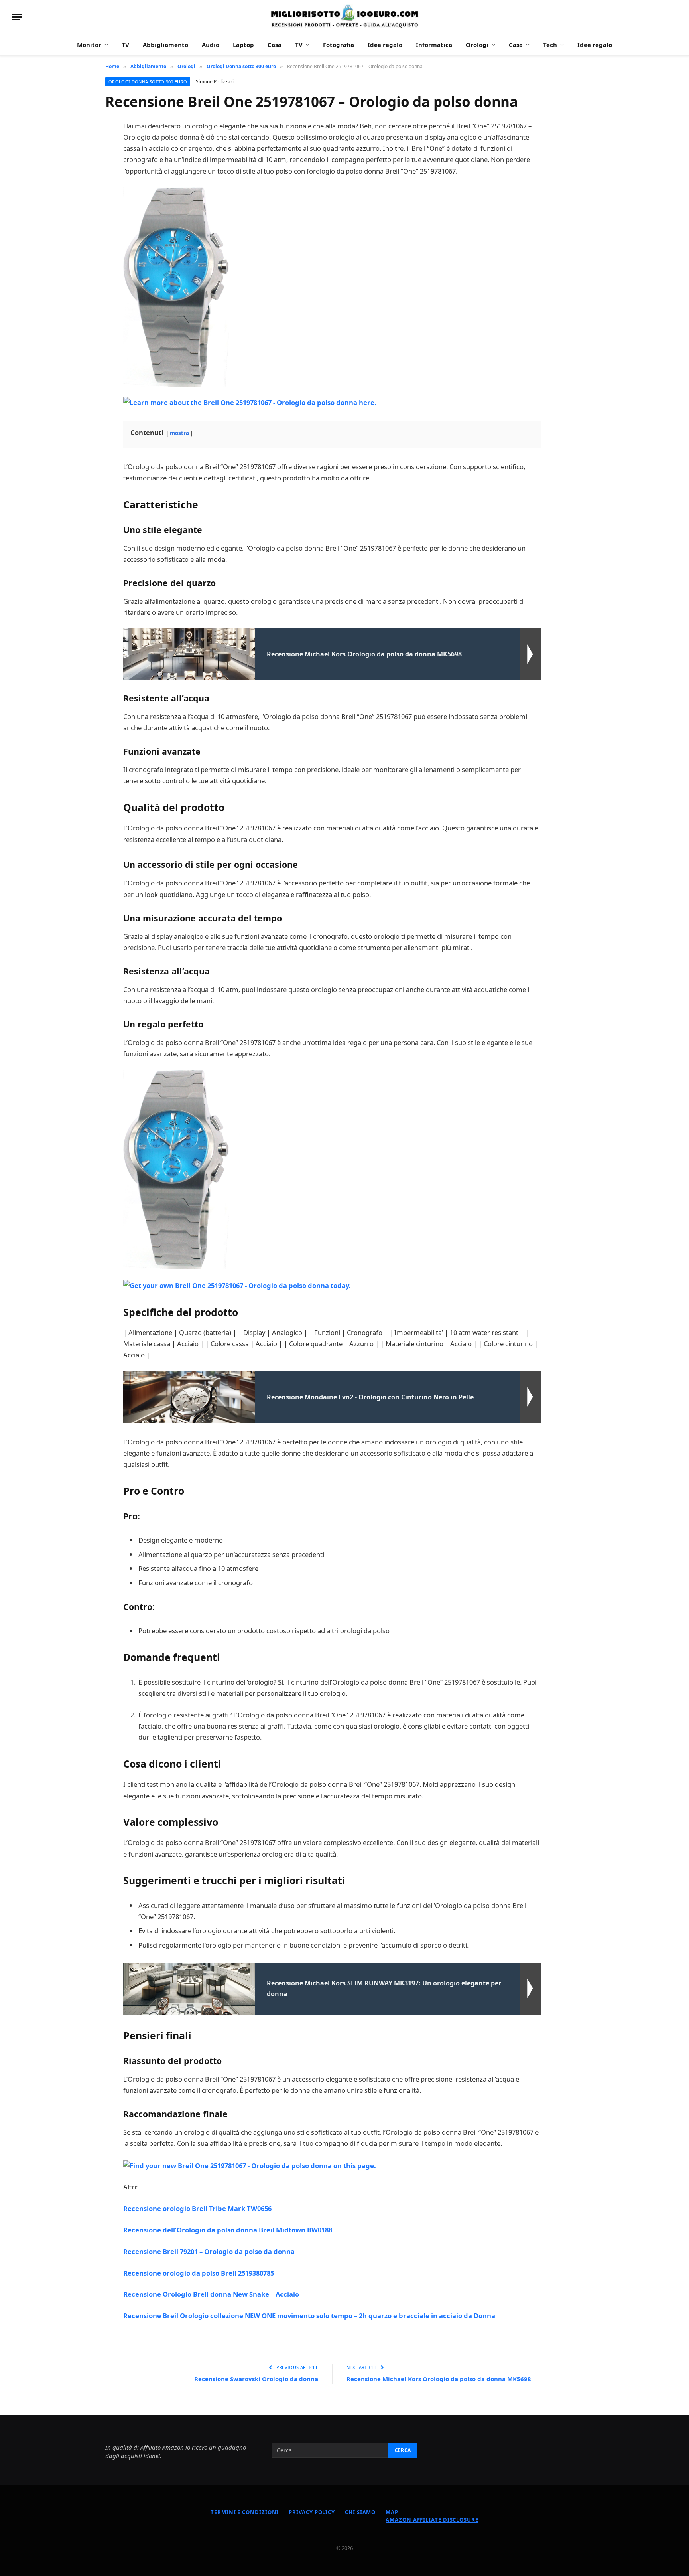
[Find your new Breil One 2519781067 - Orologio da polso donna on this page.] (250, 2165)
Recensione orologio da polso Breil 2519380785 (199, 2273)
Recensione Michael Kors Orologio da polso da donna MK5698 (439, 2379)
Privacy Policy (312, 2512)
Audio (211, 45)
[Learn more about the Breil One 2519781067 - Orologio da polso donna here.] (250, 402)
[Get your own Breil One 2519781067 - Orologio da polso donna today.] (237, 1285)
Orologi (477, 45)
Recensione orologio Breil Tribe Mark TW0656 (197, 2208)
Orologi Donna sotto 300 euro (148, 82)
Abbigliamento (165, 45)
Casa (275, 45)
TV (125, 45)
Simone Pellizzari (215, 82)
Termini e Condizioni (245, 2512)
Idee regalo (385, 45)
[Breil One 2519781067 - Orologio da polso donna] (176, 286)
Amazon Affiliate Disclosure (432, 2520)
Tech (550, 45)
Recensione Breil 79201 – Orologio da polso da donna (209, 2251)
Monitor (89, 45)
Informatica (434, 45)
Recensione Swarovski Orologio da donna (256, 2379)
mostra (179, 433)
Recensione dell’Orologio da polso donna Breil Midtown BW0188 (228, 2230)
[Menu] (17, 17)
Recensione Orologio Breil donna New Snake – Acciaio (211, 2294)
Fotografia (339, 45)
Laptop (243, 45)
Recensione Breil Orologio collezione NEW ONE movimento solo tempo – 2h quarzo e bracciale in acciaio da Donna (309, 2316)
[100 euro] (344, 17)
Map (392, 2512)
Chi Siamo (360, 2512)
